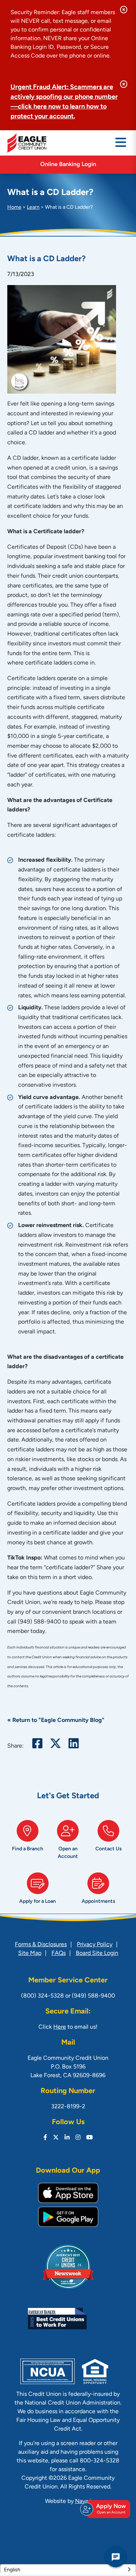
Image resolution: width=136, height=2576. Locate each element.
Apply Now (111, 2509)
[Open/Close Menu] (121, 143)
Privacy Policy (95, 1945)
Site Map (30, 1953)
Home (14, 207)
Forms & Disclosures (41, 1945)
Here (60, 2027)
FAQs (59, 1953)
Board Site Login (97, 1953)
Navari (83, 2501)
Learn (33, 207)
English (12, 2570)
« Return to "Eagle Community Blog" (56, 1720)
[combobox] (68, 2569)
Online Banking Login (68, 165)
